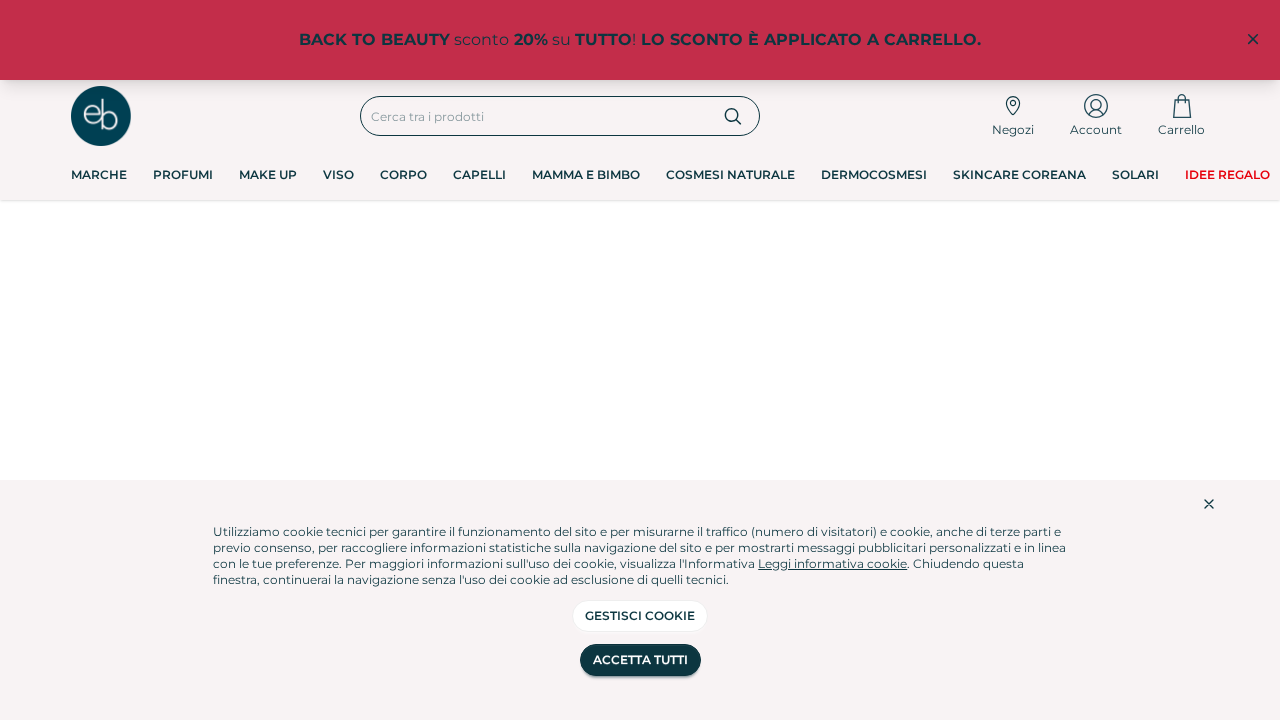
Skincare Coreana (1019, 174)
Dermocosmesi (874, 174)
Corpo (403, 174)
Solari (1135, 174)
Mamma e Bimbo (586, 174)
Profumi (183, 174)
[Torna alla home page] (101, 116)
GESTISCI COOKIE (640, 615)
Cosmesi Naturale (730, 174)
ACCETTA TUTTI (640, 659)
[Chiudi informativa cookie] (1209, 504)
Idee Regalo (1227, 174)
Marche (99, 174)
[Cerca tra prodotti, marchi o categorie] (733, 116)
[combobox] (535, 116)
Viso (338, 174)
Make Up (268, 174)
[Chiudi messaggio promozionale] (1253, 40)
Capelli (479, 174)
